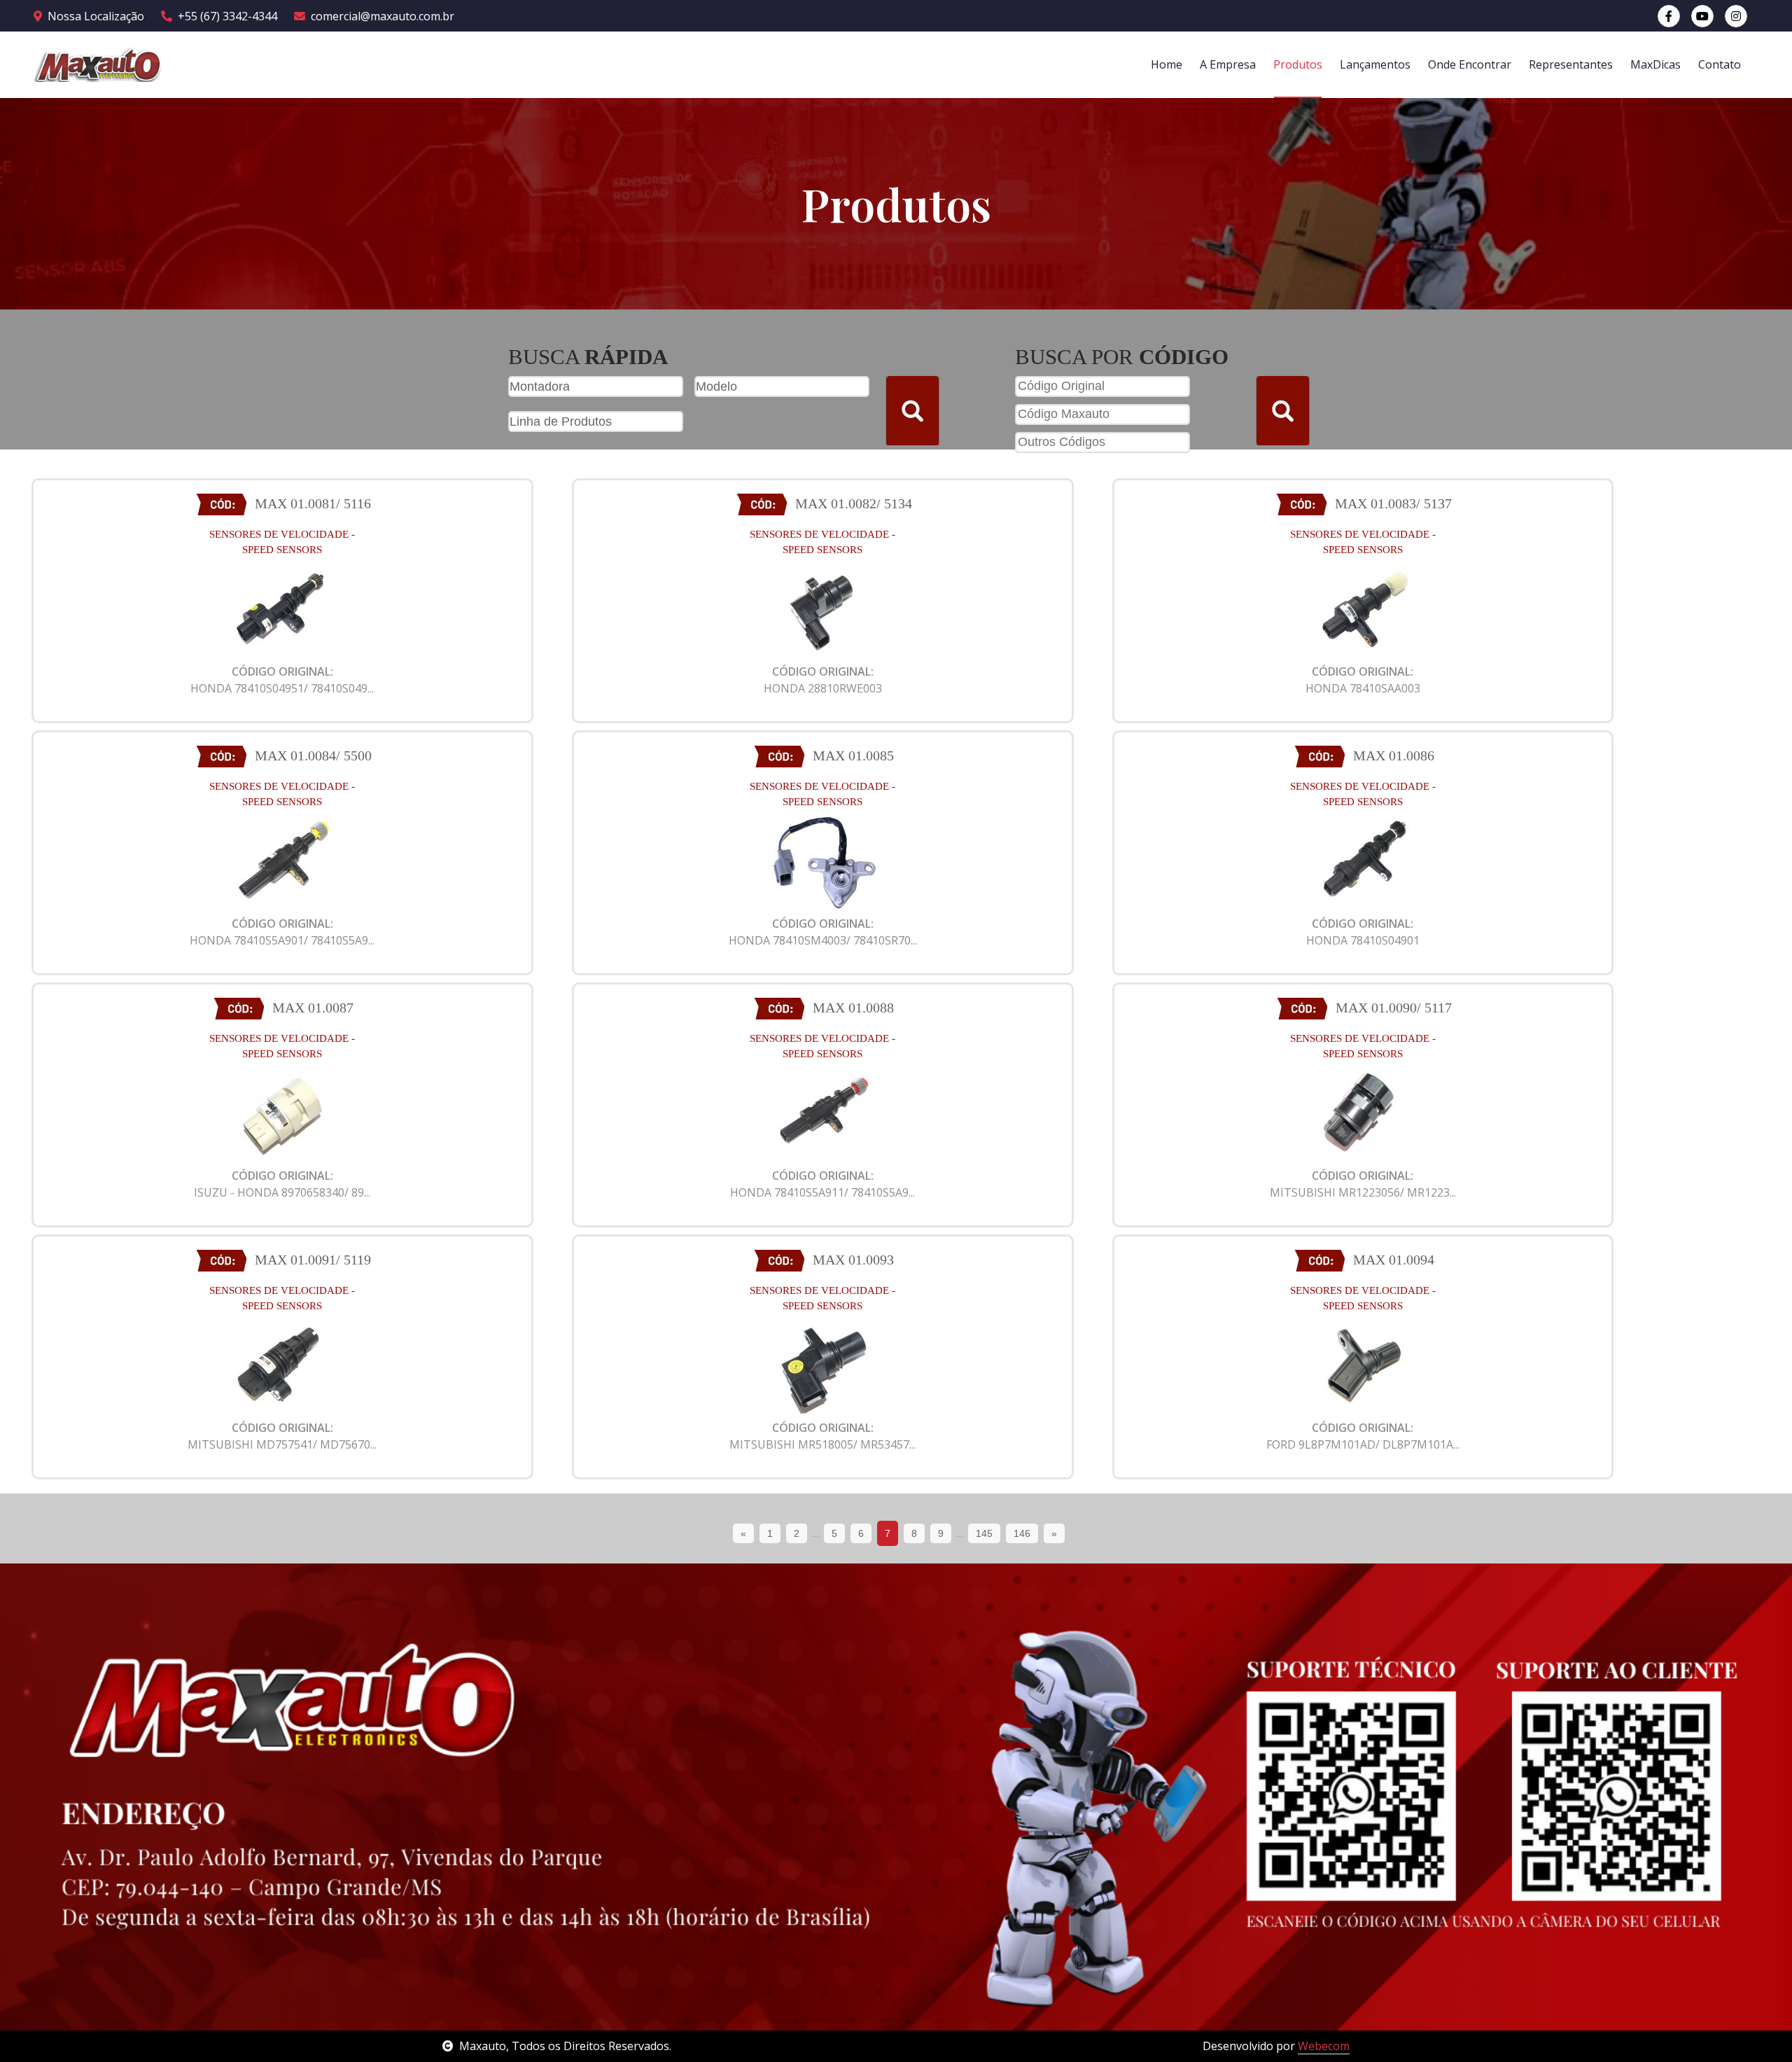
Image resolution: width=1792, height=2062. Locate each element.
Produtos (1298, 64)
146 (1022, 1533)
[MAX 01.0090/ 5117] (1363, 1113)
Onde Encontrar (1470, 64)
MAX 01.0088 (853, 1008)
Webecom (1324, 2046)
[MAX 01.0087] (282, 1113)
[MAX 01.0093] (822, 1365)
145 (984, 1533)
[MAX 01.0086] (1363, 861)
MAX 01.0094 (1394, 1260)
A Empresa (1228, 64)
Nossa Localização (96, 16)
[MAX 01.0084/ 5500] (282, 861)
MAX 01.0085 (853, 755)
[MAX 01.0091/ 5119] (282, 1365)
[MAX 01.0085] (822, 861)
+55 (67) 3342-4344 (227, 16)
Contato (1720, 64)
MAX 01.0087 (313, 1008)
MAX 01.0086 (1394, 755)
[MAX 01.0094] (1363, 1365)
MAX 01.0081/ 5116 (313, 503)
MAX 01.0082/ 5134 (854, 503)
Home (1167, 64)
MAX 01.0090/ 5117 (1394, 1008)
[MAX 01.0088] (822, 1113)
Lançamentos (1375, 64)
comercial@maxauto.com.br (383, 16)
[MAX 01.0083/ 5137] (1363, 609)
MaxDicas (1655, 64)
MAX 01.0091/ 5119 (313, 1260)
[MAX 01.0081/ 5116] (282, 609)
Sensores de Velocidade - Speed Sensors (282, 542)
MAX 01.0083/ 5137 (1393, 503)
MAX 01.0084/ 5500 (313, 755)
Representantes (1571, 64)
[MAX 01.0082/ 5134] (822, 609)
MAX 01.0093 (853, 1260)
